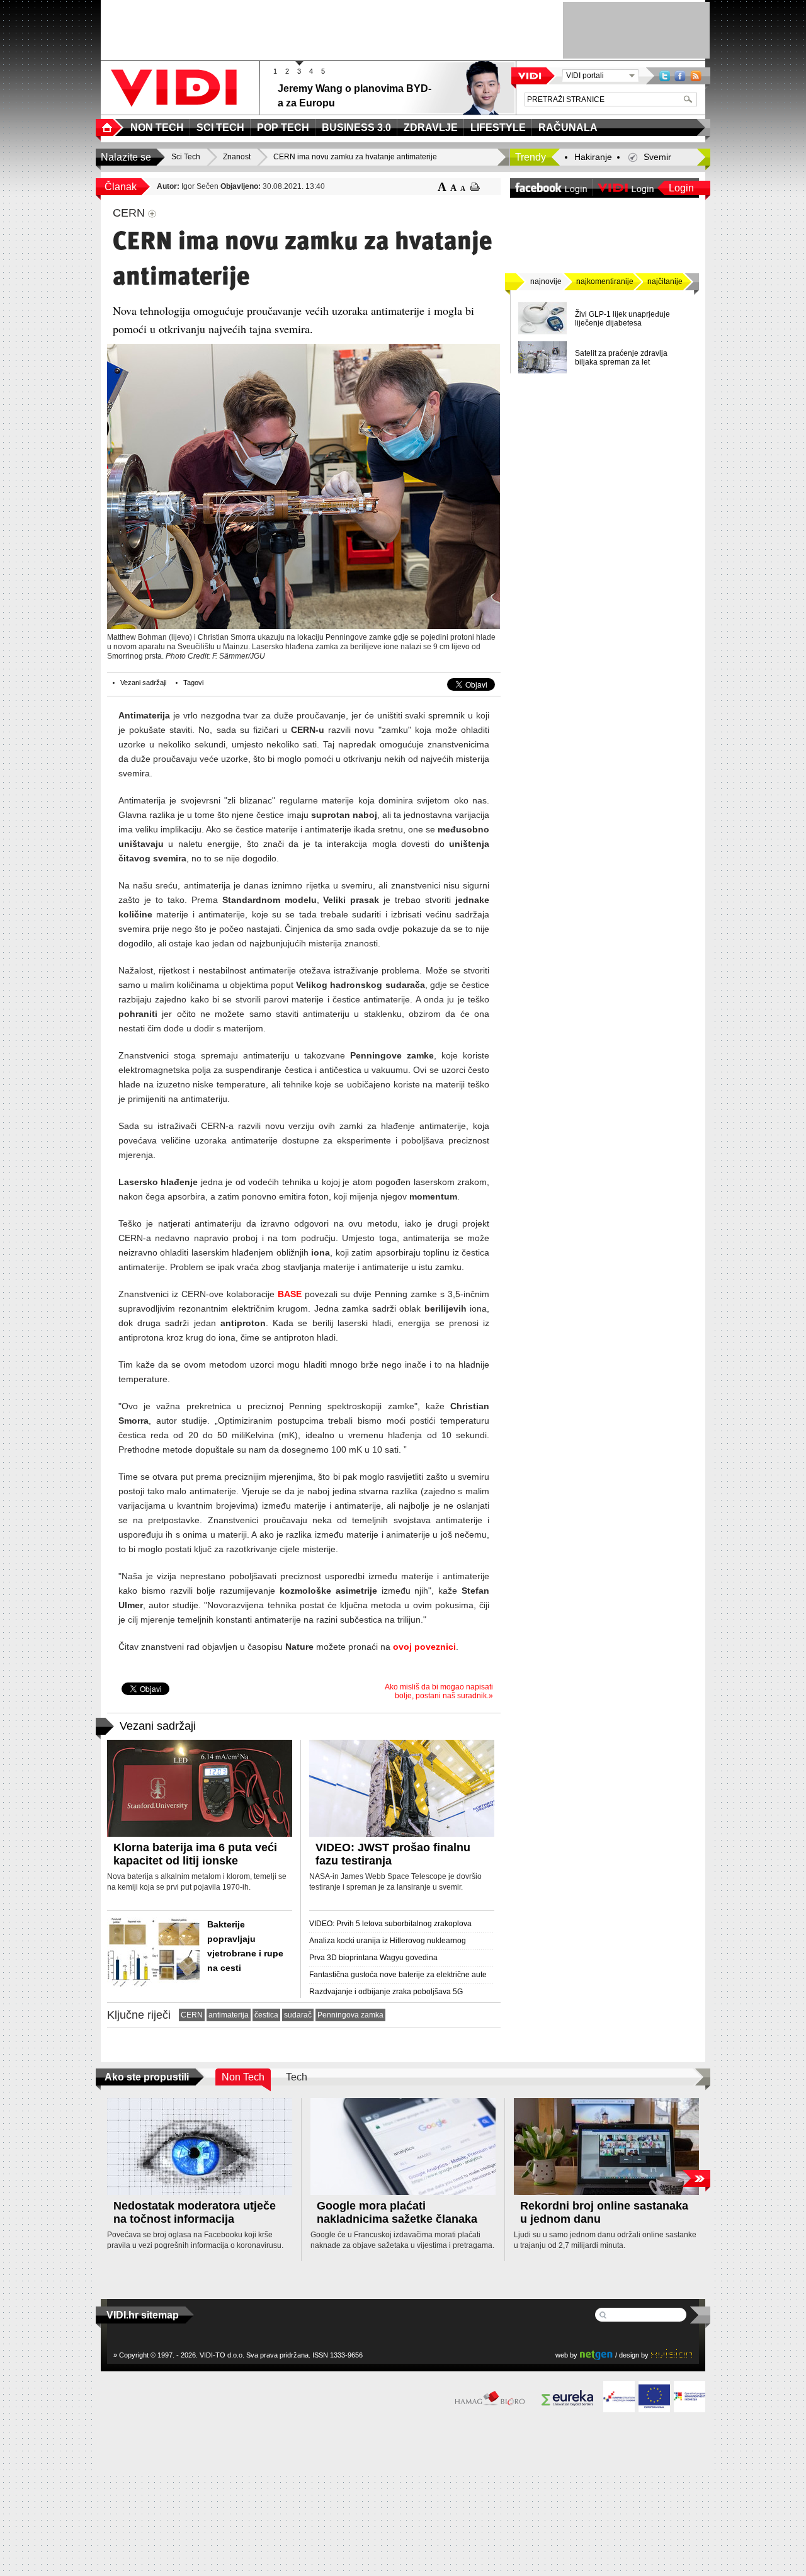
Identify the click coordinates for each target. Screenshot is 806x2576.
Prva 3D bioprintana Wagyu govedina (373, 1958)
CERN (192, 2015)
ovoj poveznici (424, 1647)
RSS (696, 76)
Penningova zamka (350, 2015)
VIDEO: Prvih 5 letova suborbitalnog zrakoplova (390, 1924)
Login (681, 188)
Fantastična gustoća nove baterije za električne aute (398, 1975)
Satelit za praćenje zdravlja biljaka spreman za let (621, 358)
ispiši (475, 187)
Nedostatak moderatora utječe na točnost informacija (195, 2212)
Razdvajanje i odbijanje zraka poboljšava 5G (386, 1992)
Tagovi (193, 683)
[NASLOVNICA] (110, 128)
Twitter (665, 76)
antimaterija (229, 2015)
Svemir (657, 157)
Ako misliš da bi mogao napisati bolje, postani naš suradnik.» (439, 1691)
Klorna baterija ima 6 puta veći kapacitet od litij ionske (195, 1854)
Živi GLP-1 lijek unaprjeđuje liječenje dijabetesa (622, 319)
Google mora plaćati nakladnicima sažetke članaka (397, 2212)
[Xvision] (672, 2355)
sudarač (298, 2015)
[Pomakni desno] (696, 2178)
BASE (290, 1294)
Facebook (680, 76)
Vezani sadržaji (143, 683)
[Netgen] (596, 2355)
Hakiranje (593, 157)
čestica (266, 2015)
